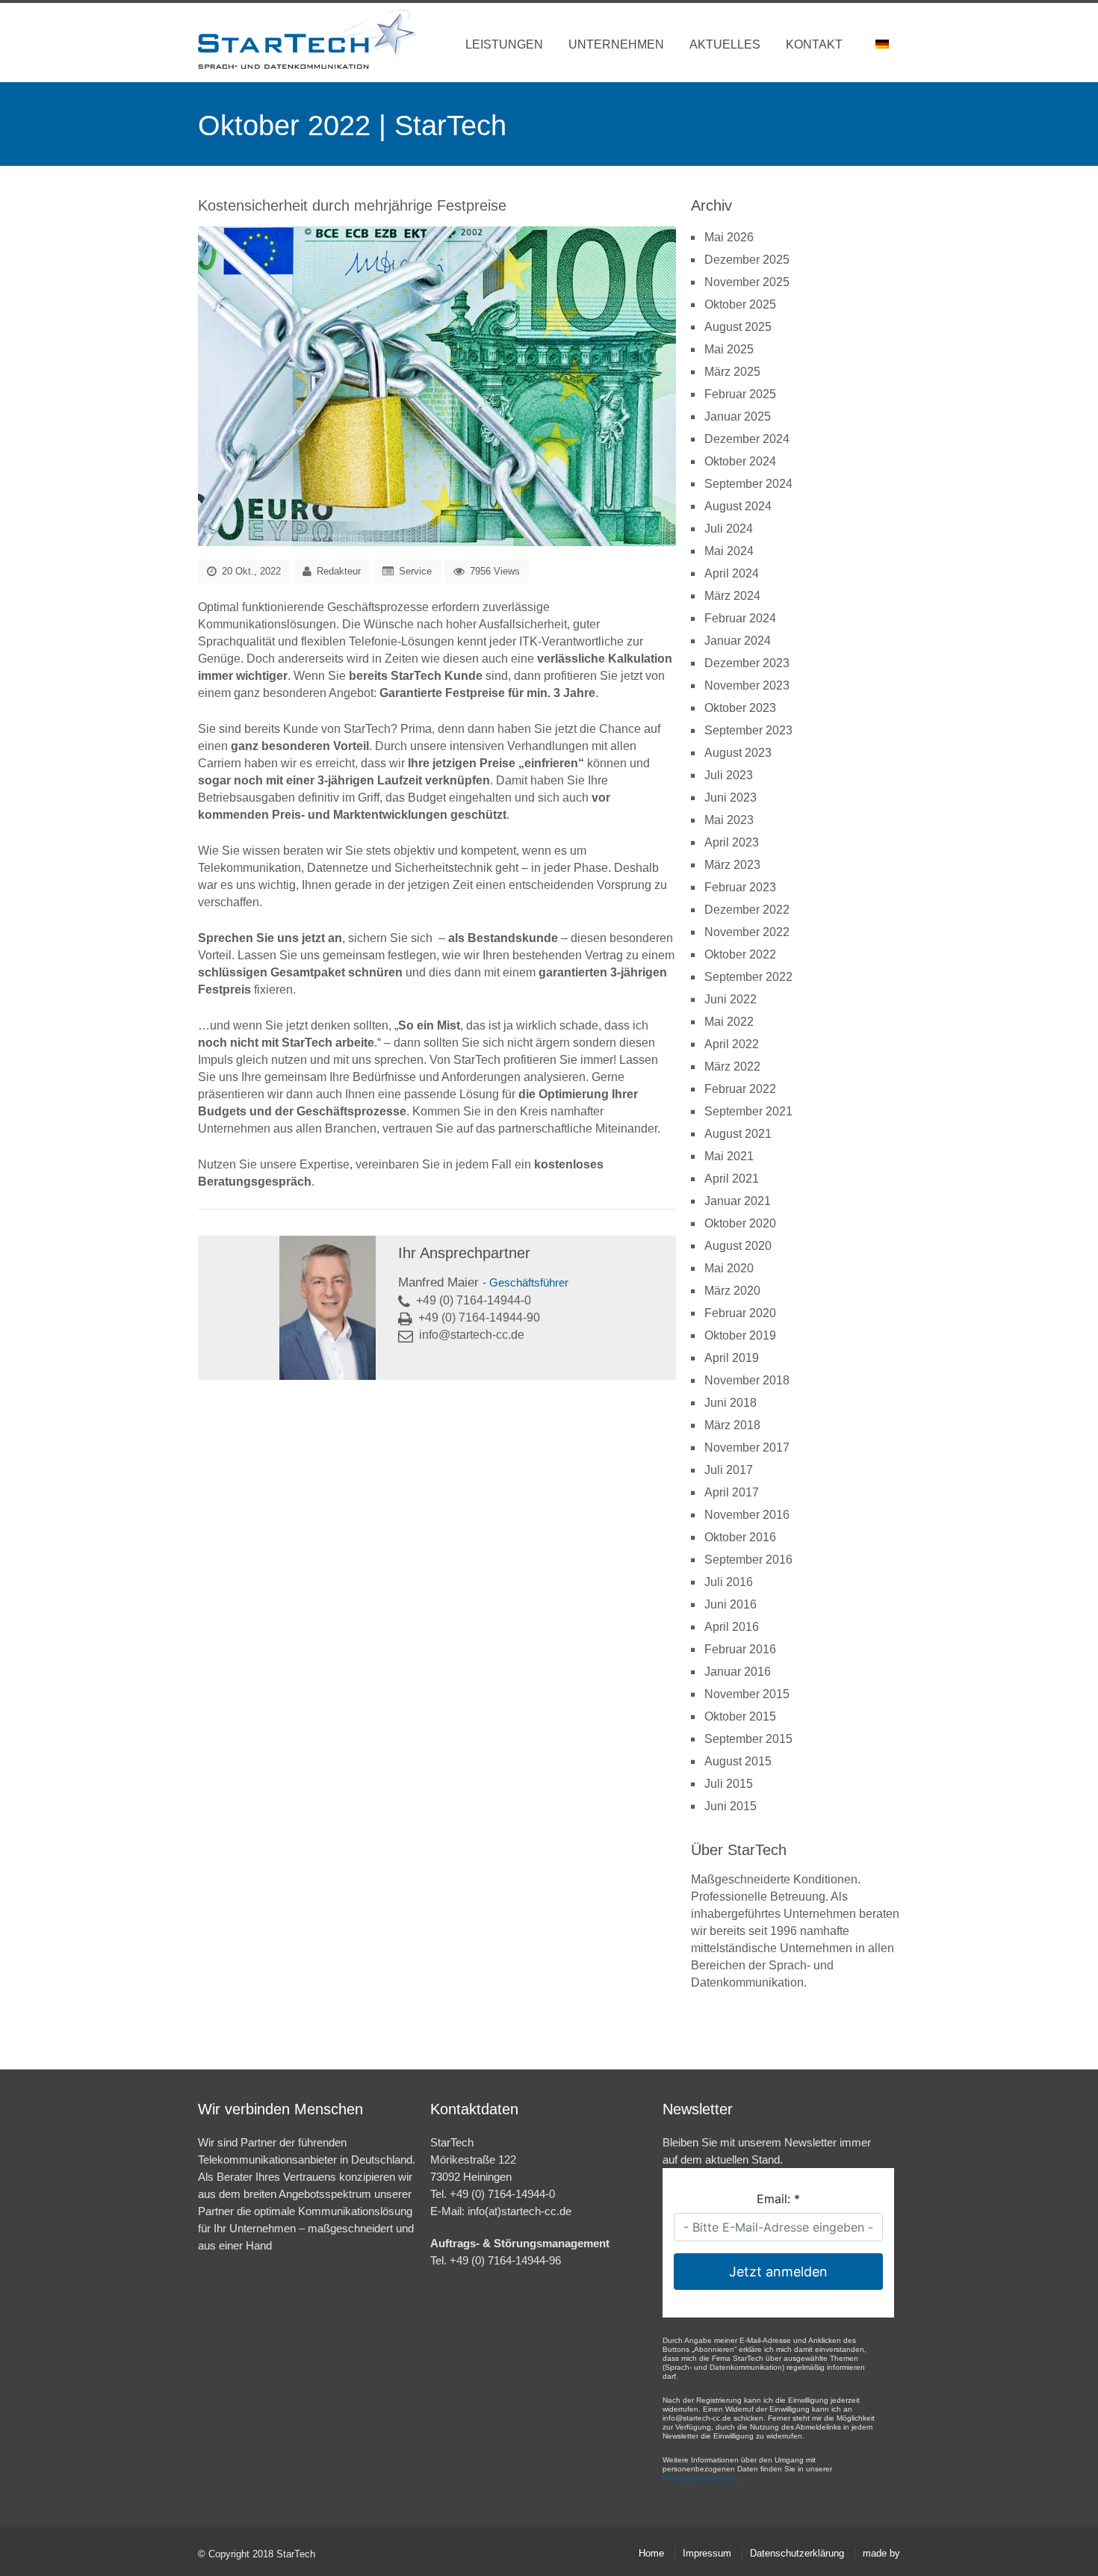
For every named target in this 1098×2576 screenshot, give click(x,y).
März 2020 (732, 1291)
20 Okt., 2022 (250, 571)
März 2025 (732, 372)
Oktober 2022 (740, 954)
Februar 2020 (740, 1313)
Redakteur (339, 571)
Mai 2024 (729, 551)
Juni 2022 (731, 999)
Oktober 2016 (740, 1537)
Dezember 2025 (747, 260)
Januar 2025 (738, 417)
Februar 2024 (740, 618)
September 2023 (748, 730)
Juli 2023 (729, 775)
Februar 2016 (740, 1649)
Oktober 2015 (740, 1716)
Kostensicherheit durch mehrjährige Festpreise (352, 205)
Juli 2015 (729, 1784)
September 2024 (748, 484)
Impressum (707, 2553)
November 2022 (747, 932)
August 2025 (738, 327)
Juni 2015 (731, 1806)
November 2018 (747, 1380)
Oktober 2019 (740, 1335)
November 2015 (747, 1694)
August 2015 (738, 1761)
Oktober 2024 (740, 461)
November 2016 (747, 1515)
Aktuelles (725, 44)
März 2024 (732, 596)
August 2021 (738, 1134)
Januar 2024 (738, 641)
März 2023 (732, 865)
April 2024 (732, 573)
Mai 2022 (729, 1022)
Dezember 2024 (747, 439)
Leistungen (504, 44)
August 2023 (738, 753)
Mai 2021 (729, 1156)
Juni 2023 (731, 798)
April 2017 (732, 1492)
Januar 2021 (738, 1201)
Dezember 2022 (747, 910)
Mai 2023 (729, 820)
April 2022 (732, 1044)
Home (651, 2553)
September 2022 (748, 977)
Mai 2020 (729, 1268)
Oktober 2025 (740, 304)
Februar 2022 (740, 1089)
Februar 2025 (740, 394)
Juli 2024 (729, 529)
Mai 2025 (729, 349)
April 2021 (732, 1179)
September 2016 (748, 1560)
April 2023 (732, 842)
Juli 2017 (729, 1470)
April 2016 (732, 1627)
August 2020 (738, 1246)
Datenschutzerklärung (797, 2553)
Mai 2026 (729, 237)
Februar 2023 (740, 887)
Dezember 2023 (747, 663)
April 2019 (732, 1358)
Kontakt (814, 44)
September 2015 (748, 1739)
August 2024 (738, 506)
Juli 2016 (729, 1582)
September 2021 (748, 1111)
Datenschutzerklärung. (701, 2478)
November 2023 (747, 685)
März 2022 (732, 1066)
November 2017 (747, 1448)
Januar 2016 (738, 1672)
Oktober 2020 (740, 1223)
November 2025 (747, 282)
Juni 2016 (731, 1604)
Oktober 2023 (740, 708)
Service (415, 571)
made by (881, 2553)
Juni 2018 (731, 1403)
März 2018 (732, 1425)
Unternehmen (616, 44)
